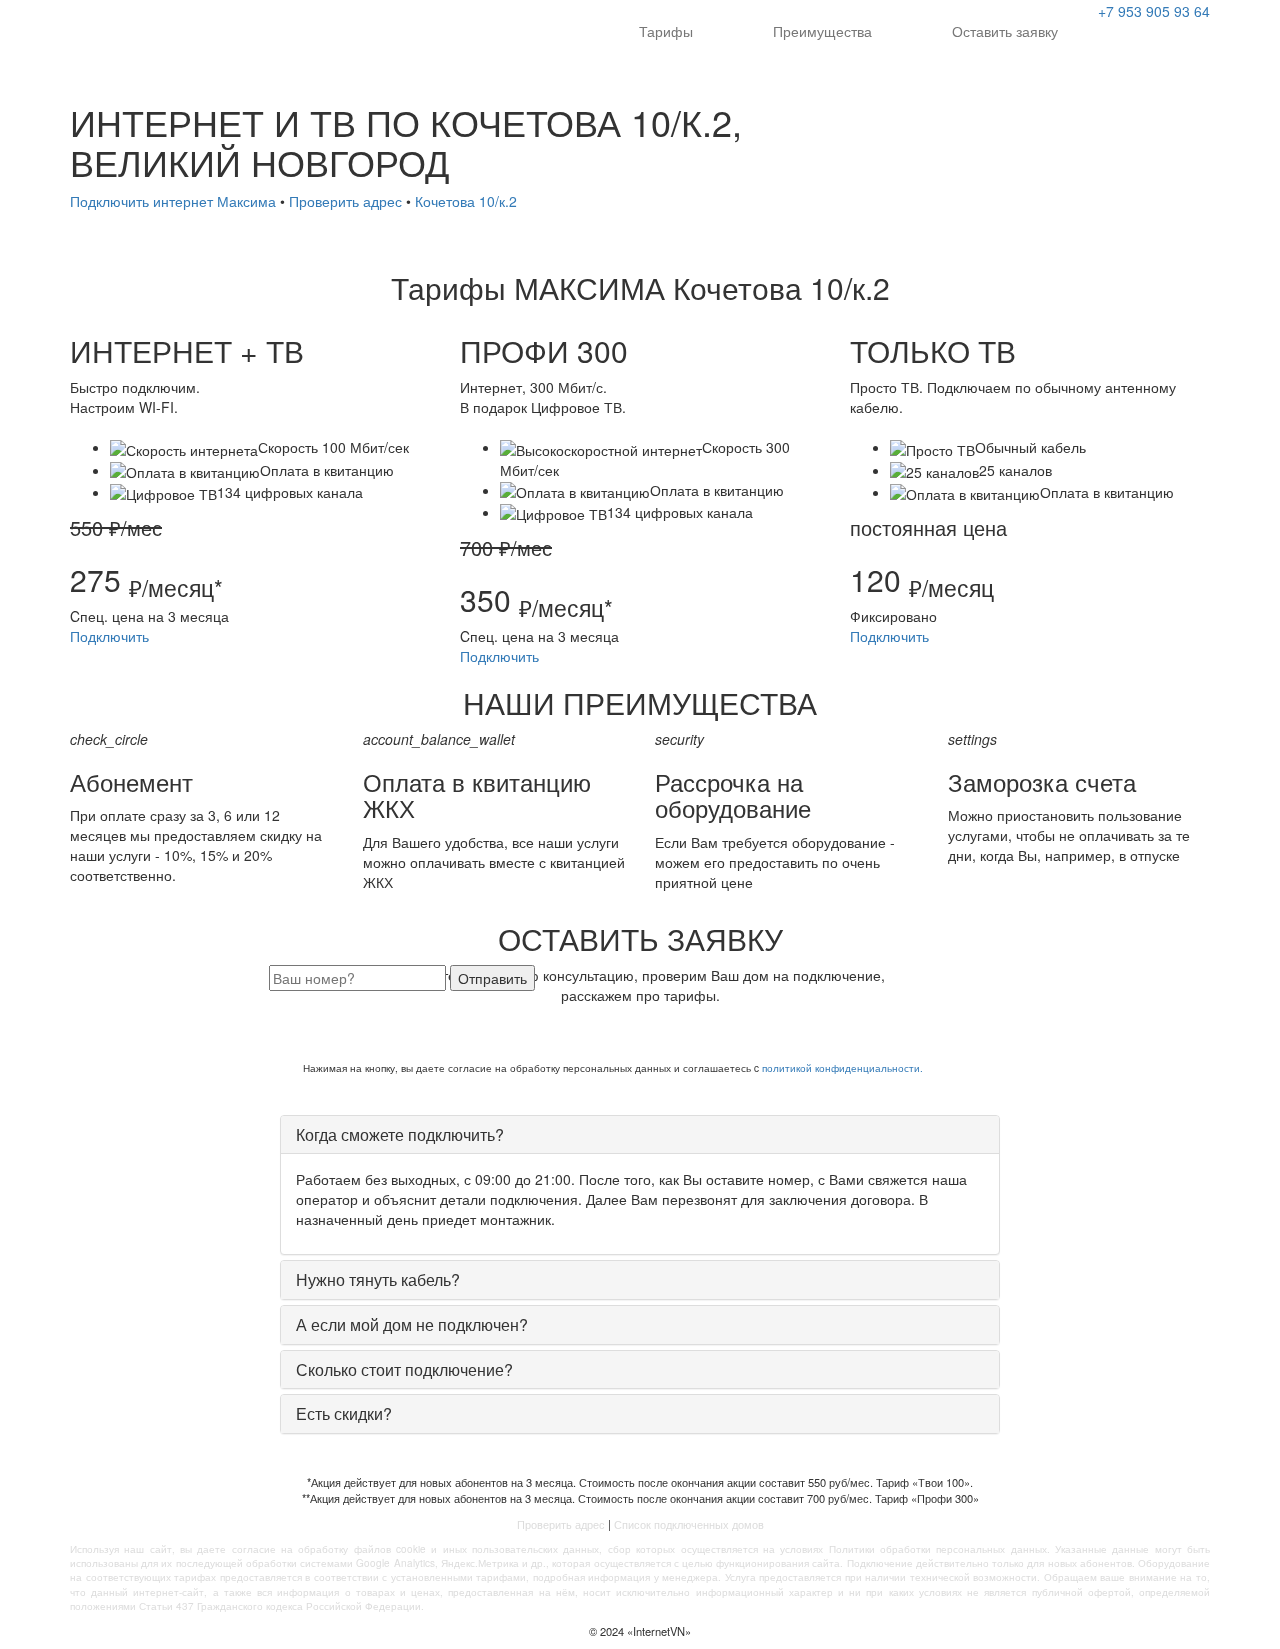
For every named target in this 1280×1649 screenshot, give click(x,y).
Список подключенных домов (689, 1524)
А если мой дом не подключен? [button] (412, 1324)
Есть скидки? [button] (344, 1413)
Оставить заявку (1005, 31)
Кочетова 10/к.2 (466, 201)
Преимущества (822, 31)
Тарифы (666, 31)
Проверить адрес (345, 201)
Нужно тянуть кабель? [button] (378, 1279)
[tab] (640, 1135)
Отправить (492, 978)
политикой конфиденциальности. (842, 1068)
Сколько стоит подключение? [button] (404, 1369)
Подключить (109, 636)
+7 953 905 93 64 (1154, 11)
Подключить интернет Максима (173, 201)
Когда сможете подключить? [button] (400, 1134)
